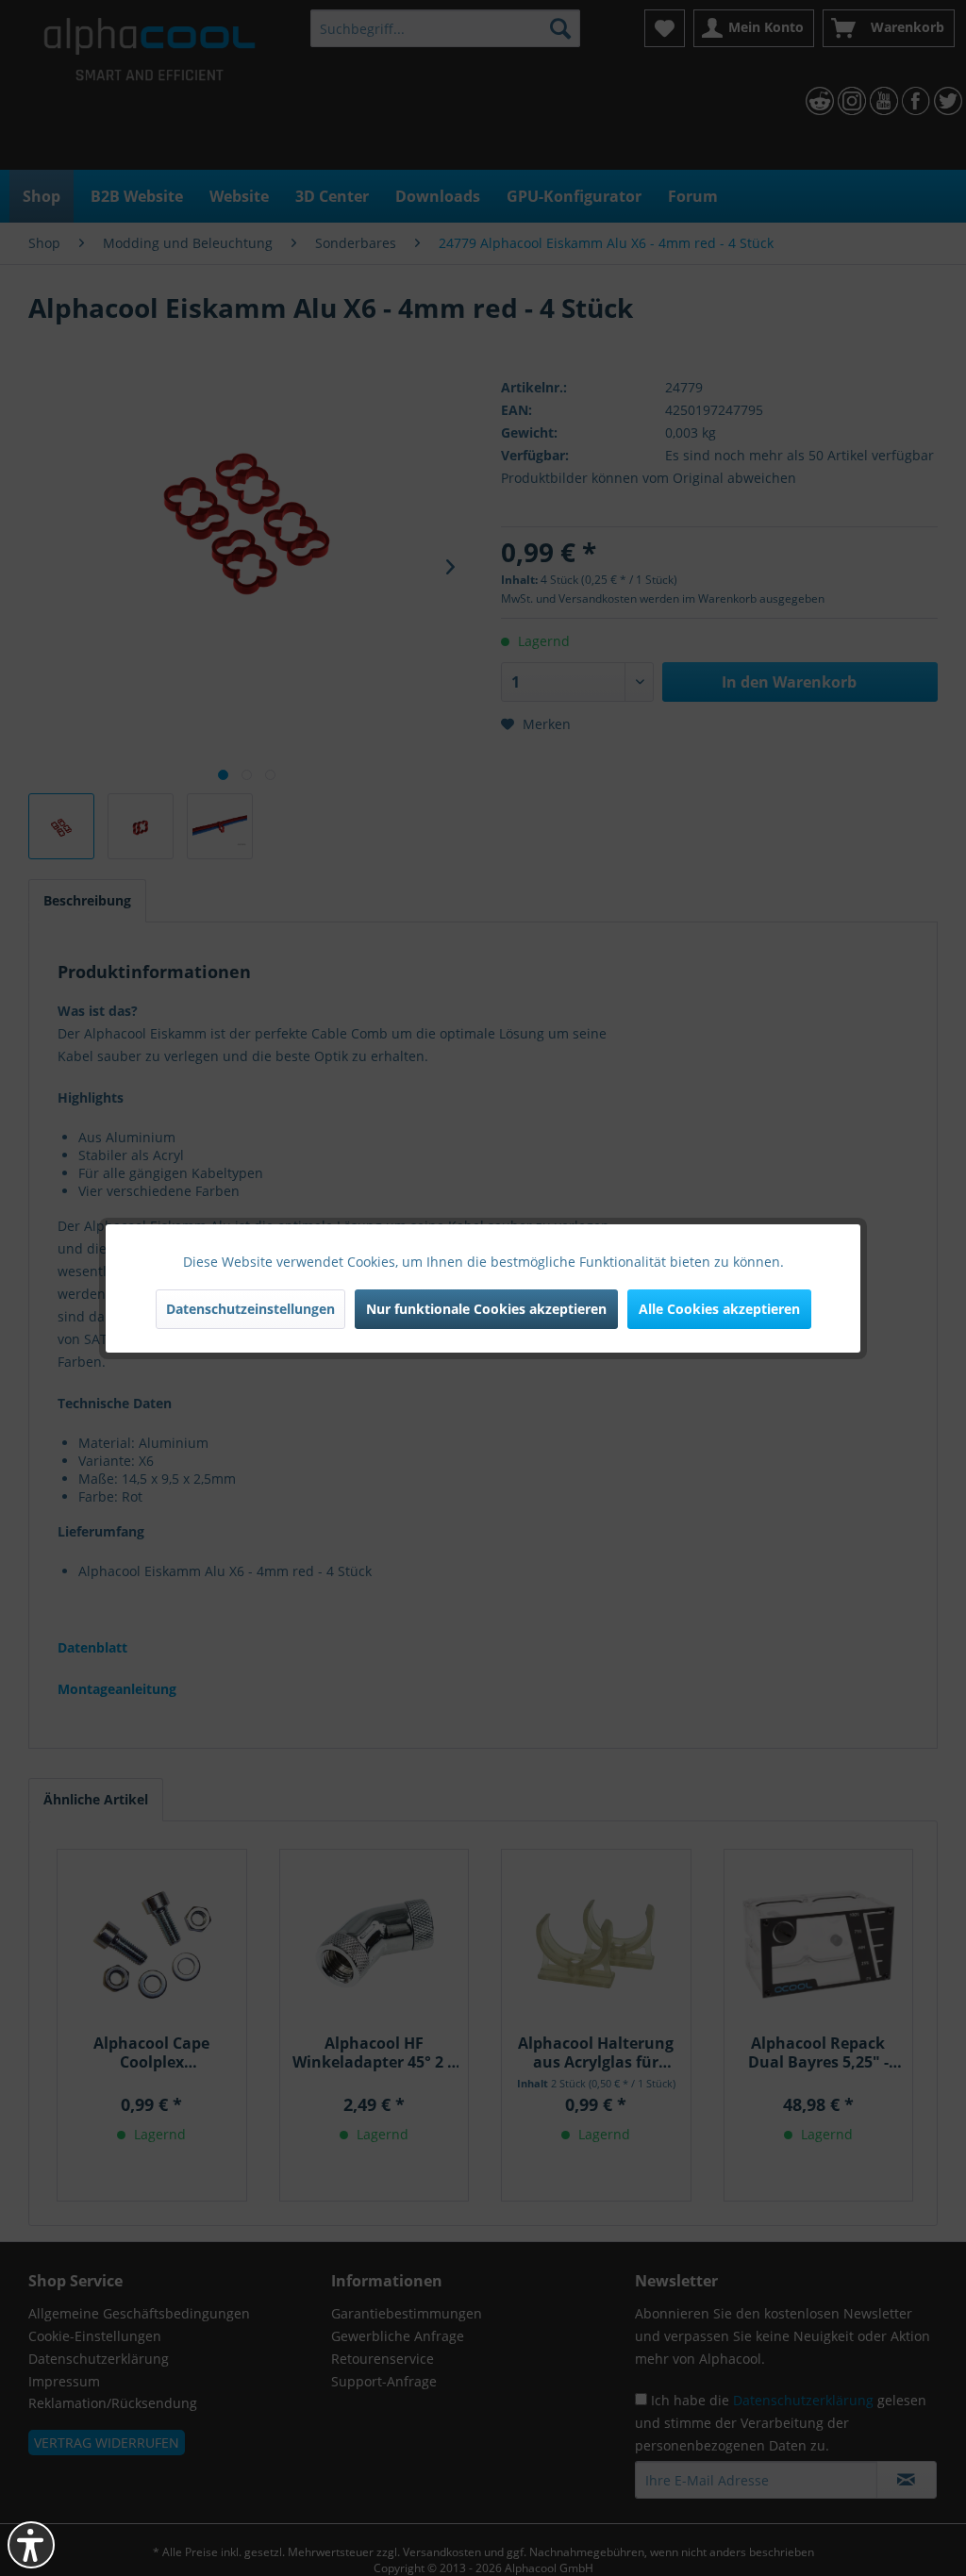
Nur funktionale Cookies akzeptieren (486, 1309)
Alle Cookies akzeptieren (719, 1309)
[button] (31, 2545)
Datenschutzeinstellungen (250, 1309)
